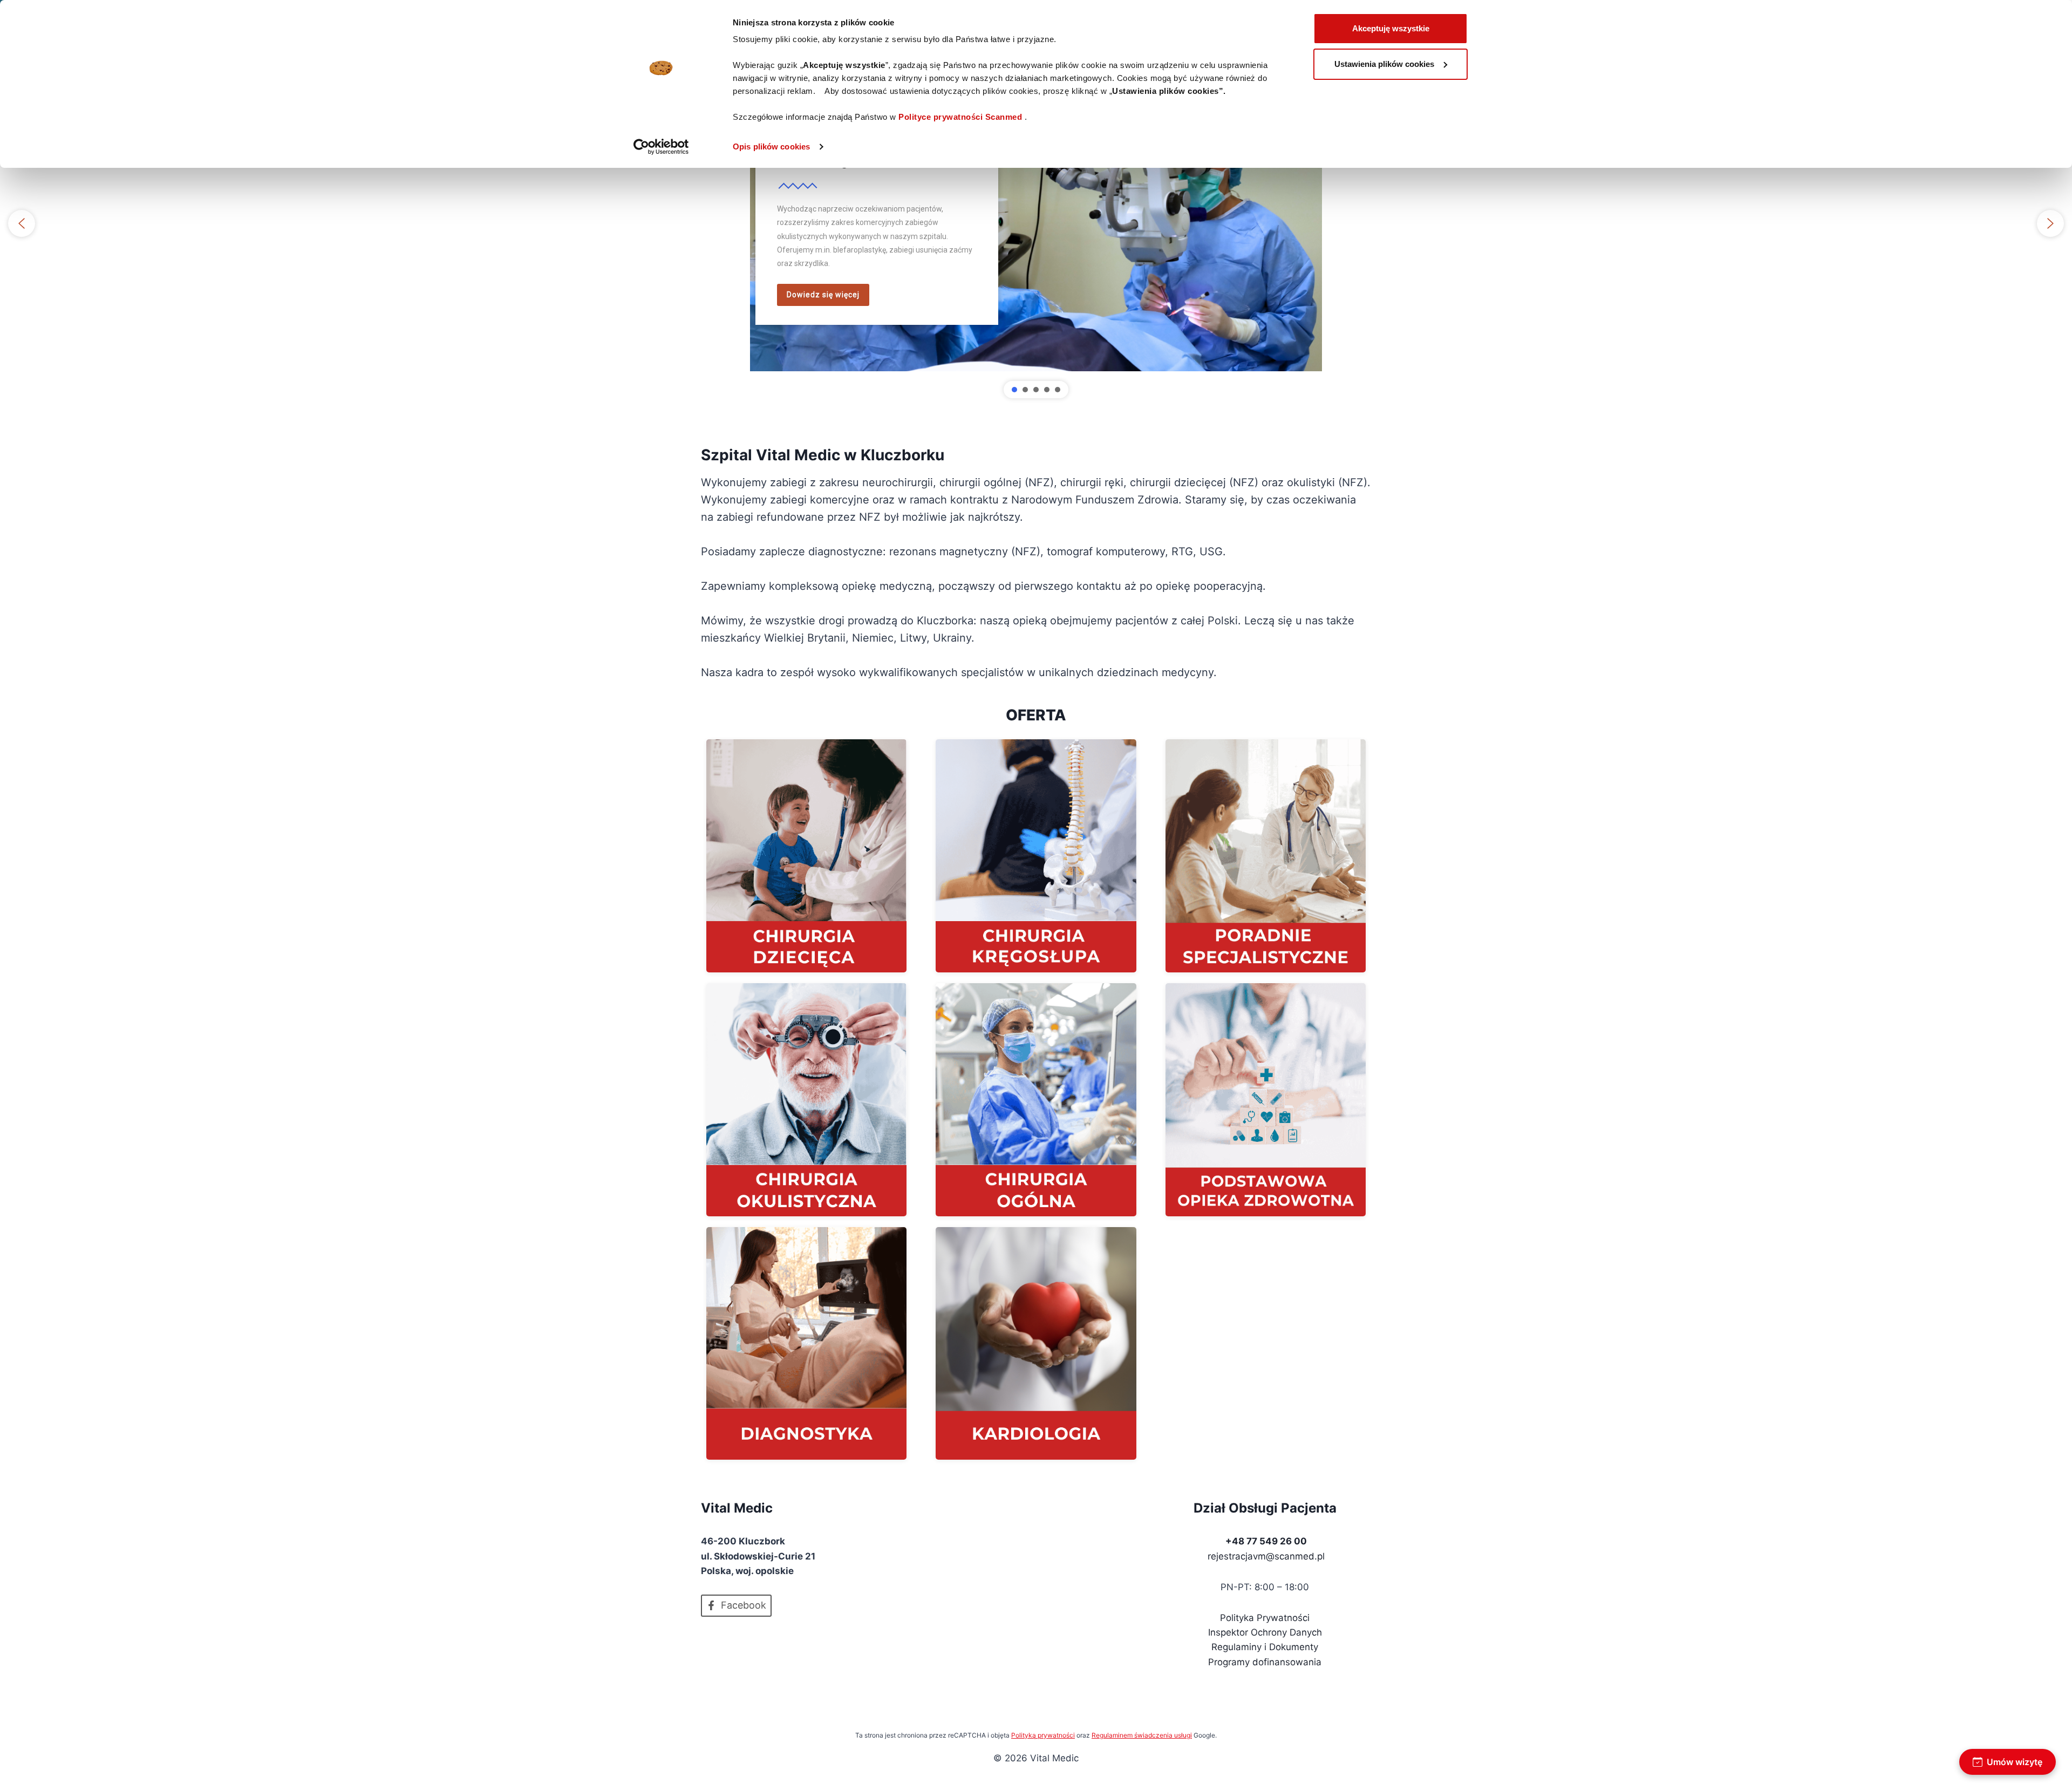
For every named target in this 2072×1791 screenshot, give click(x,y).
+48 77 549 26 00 (1266, 1541)
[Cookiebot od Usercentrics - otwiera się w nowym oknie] (661, 147)
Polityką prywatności (1043, 1735)
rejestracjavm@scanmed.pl (1266, 1556)
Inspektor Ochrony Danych (1265, 1632)
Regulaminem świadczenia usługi (1142, 1735)
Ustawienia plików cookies (1384, 64)
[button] (22, 223)
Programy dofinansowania (1265, 1662)
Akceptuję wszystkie (1391, 28)
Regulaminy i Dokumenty (1265, 1647)
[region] (1036, 223)
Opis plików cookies (771, 147)
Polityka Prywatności (1265, 1618)
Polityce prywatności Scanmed (960, 117)
